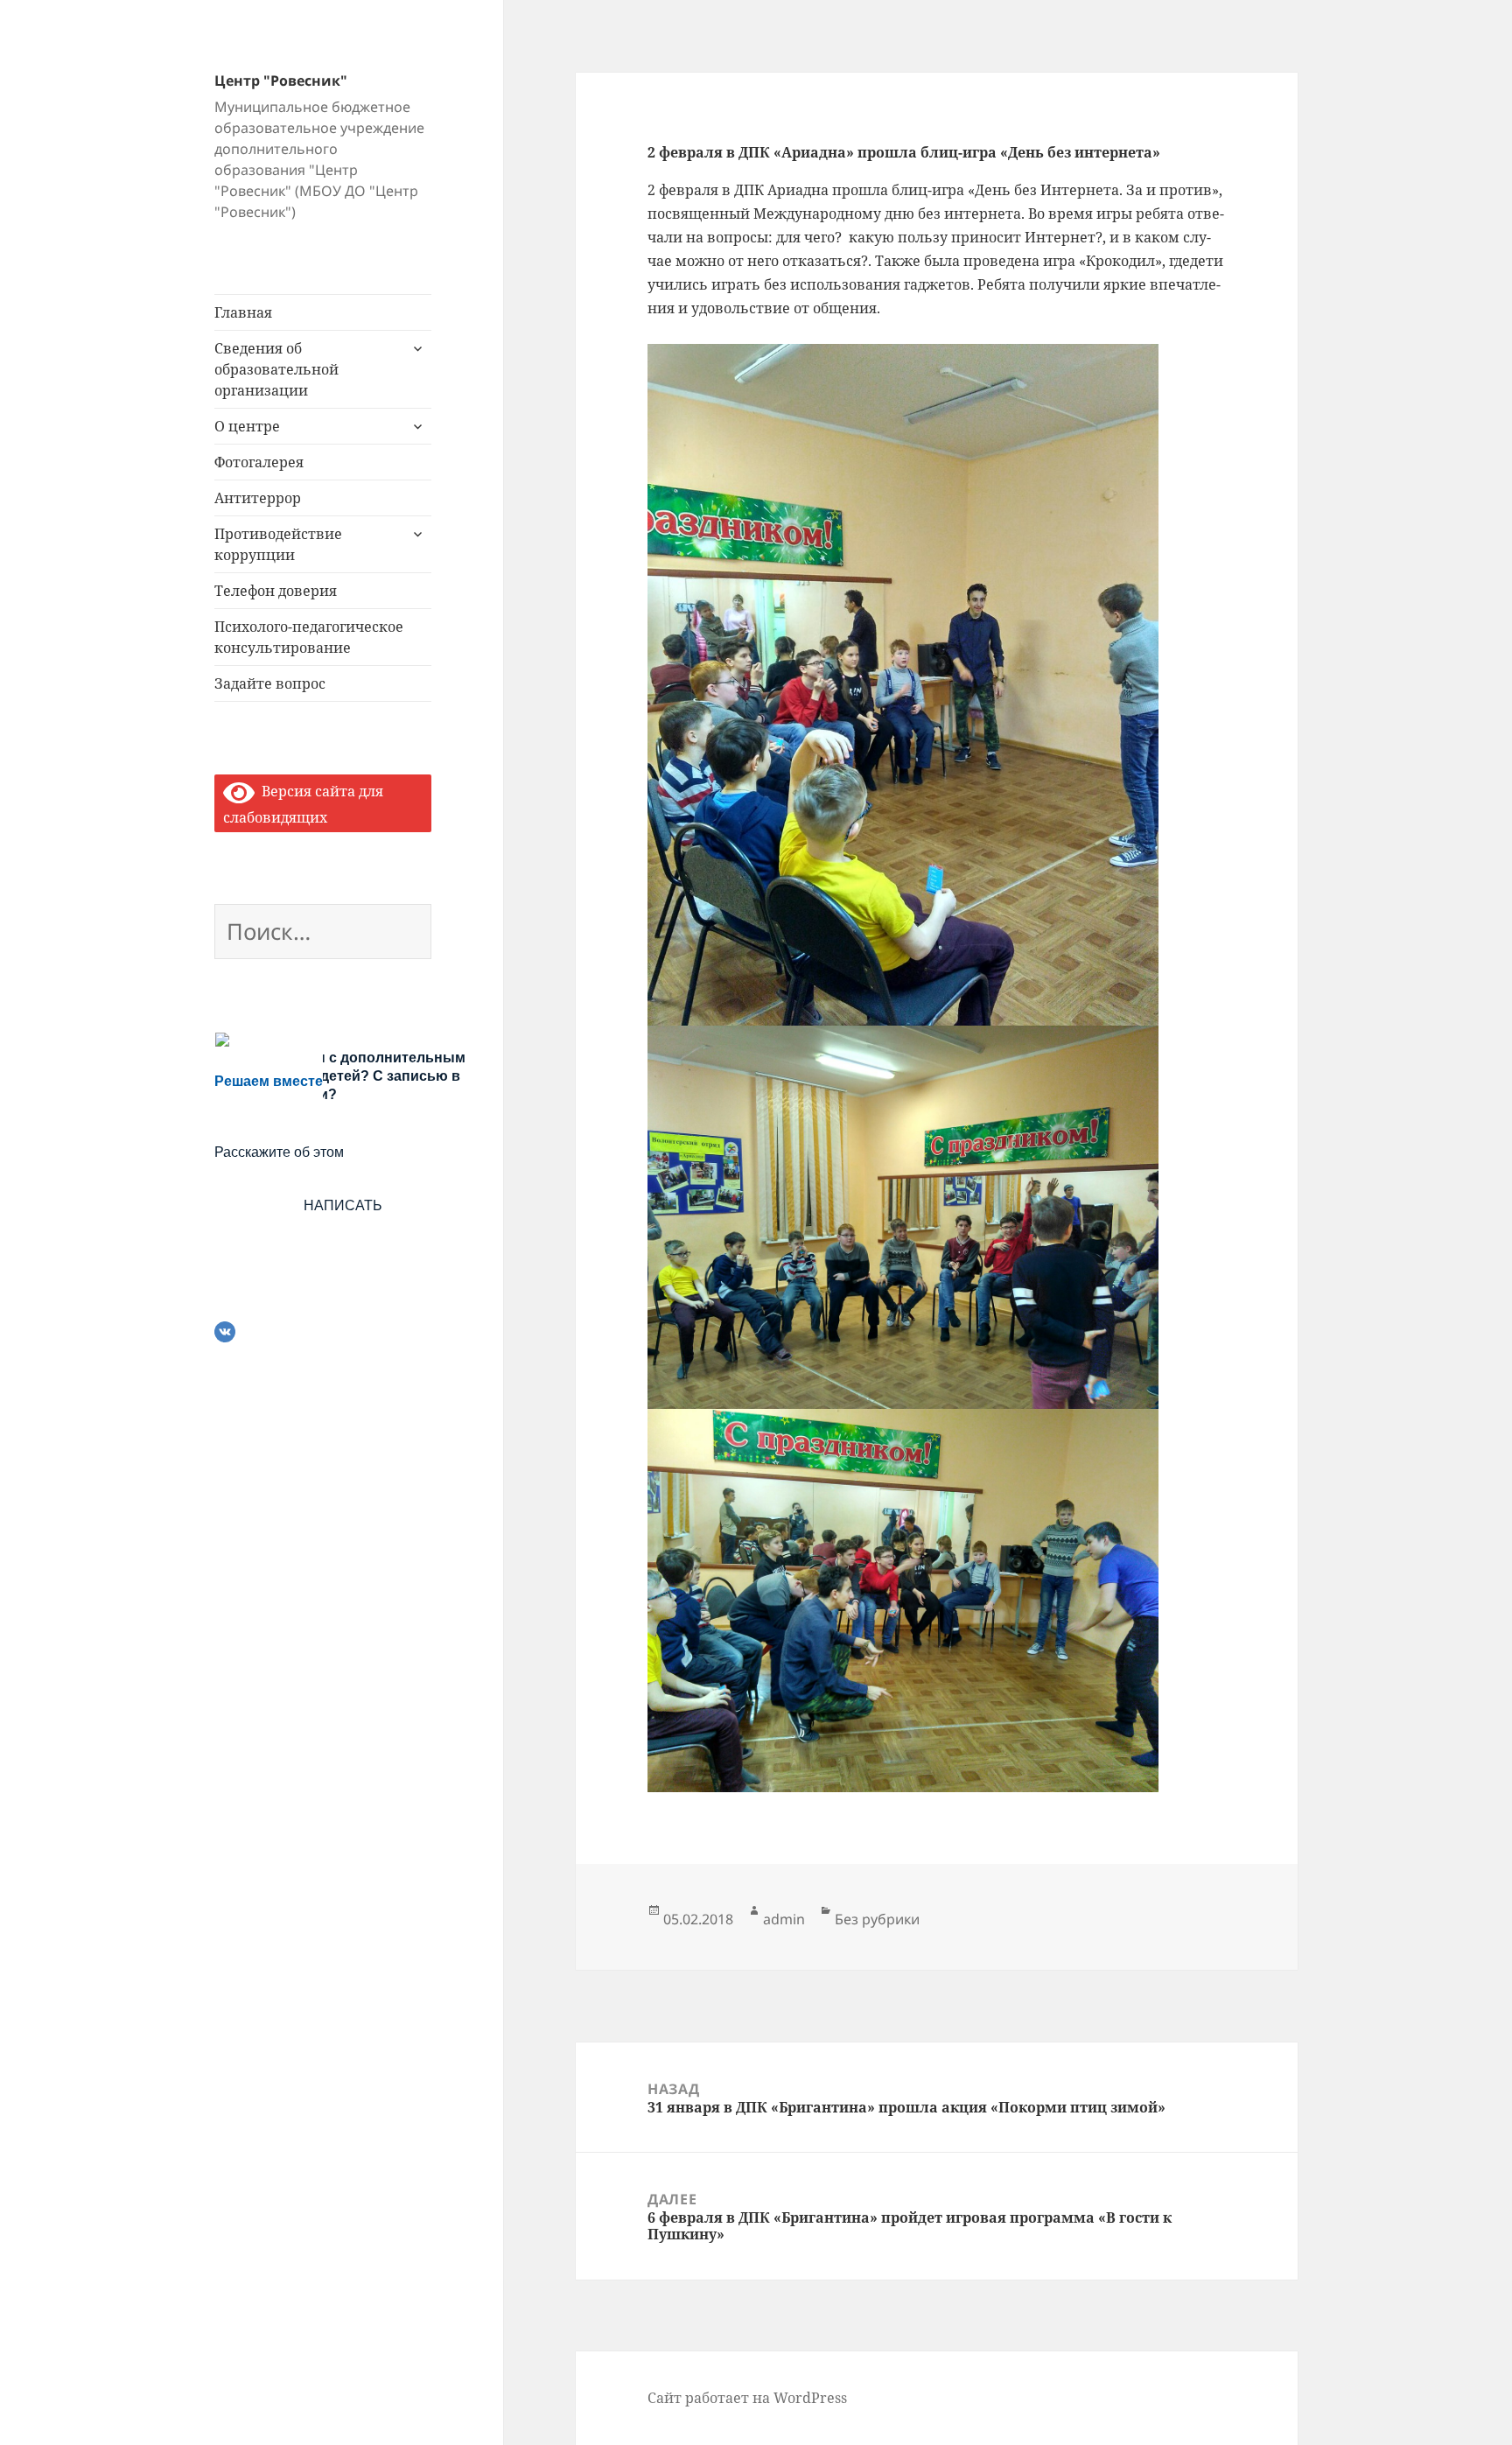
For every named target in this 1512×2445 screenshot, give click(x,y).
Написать (343, 1205)
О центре (247, 426)
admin (784, 1919)
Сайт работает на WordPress (747, 2398)
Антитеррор (258, 498)
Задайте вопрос (270, 683)
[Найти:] (323, 935)
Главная (243, 312)
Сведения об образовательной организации (276, 369)
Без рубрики (877, 1919)
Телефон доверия (276, 591)
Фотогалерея (259, 462)
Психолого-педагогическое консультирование (309, 637)
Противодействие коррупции (278, 544)
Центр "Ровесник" (281, 81)
